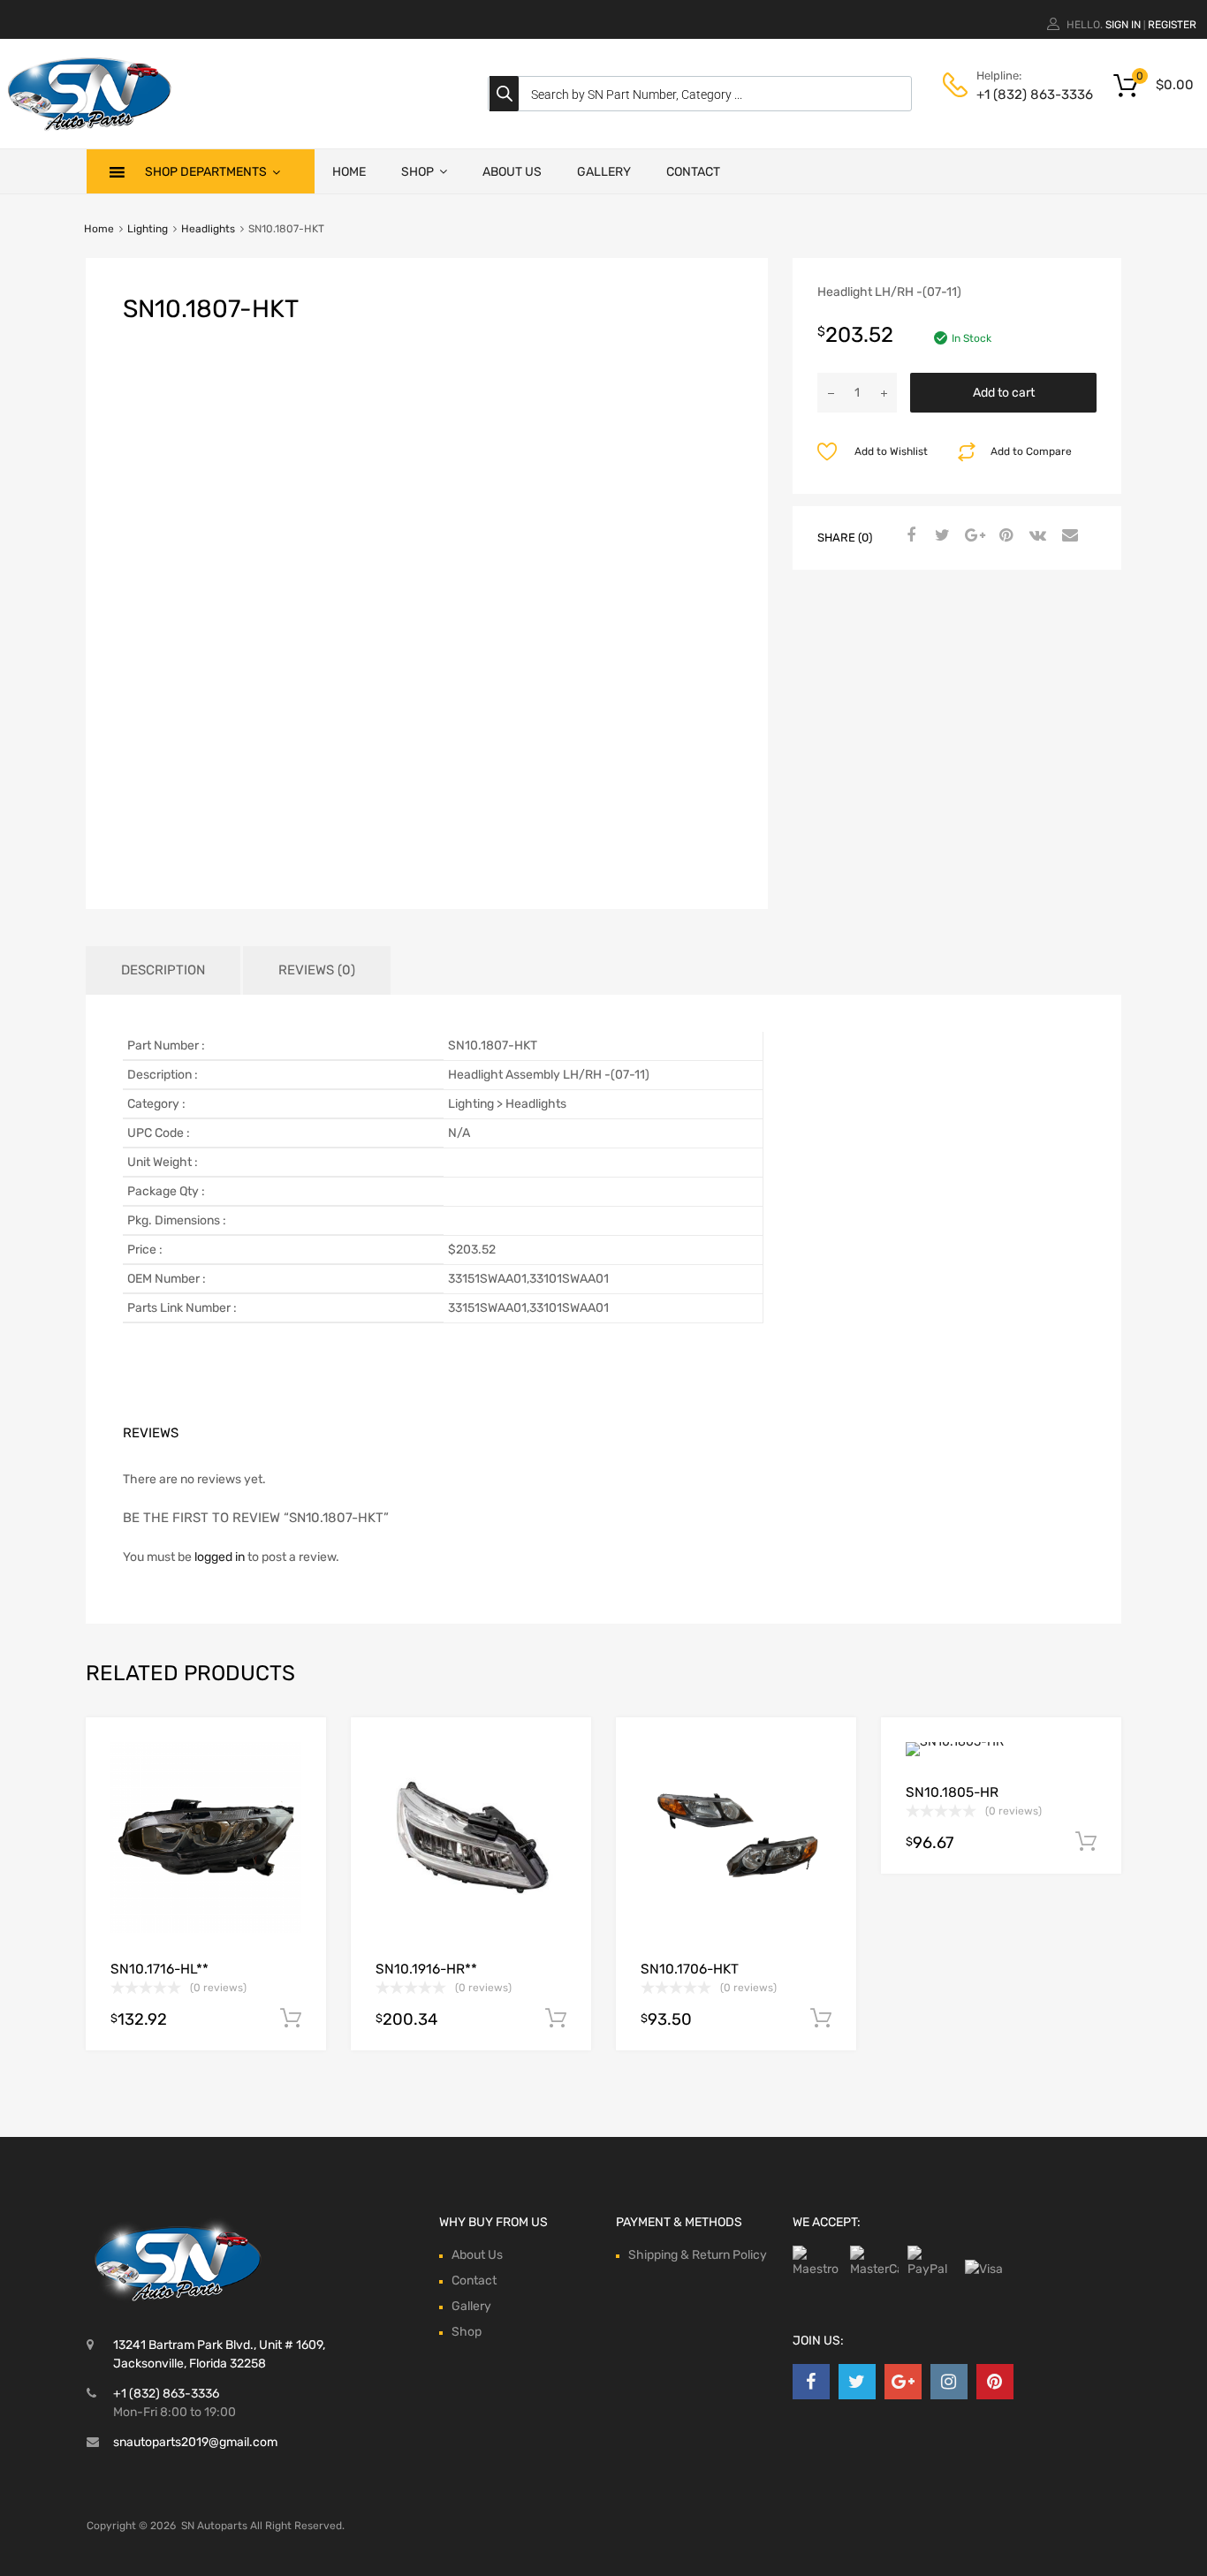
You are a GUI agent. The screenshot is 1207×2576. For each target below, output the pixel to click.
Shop (418, 172)
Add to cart (1004, 393)
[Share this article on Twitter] (940, 536)
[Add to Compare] (297, 1780)
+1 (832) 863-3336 (1020, 95)
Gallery (604, 172)
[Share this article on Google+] (972, 536)
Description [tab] (163, 970)
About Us (512, 172)
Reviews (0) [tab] (317, 970)
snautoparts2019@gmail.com (195, 2442)
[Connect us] (811, 2382)
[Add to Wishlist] (297, 1750)
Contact (693, 172)
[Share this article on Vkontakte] (1036, 536)
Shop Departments (206, 172)
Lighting (148, 229)
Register (1172, 25)
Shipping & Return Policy (698, 2255)
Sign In (1123, 25)
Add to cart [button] (291, 2019)
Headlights (208, 229)
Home (349, 172)
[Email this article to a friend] (1067, 536)
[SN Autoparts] (88, 133)
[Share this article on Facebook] (908, 536)
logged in (220, 1557)
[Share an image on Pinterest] (1004, 536)
